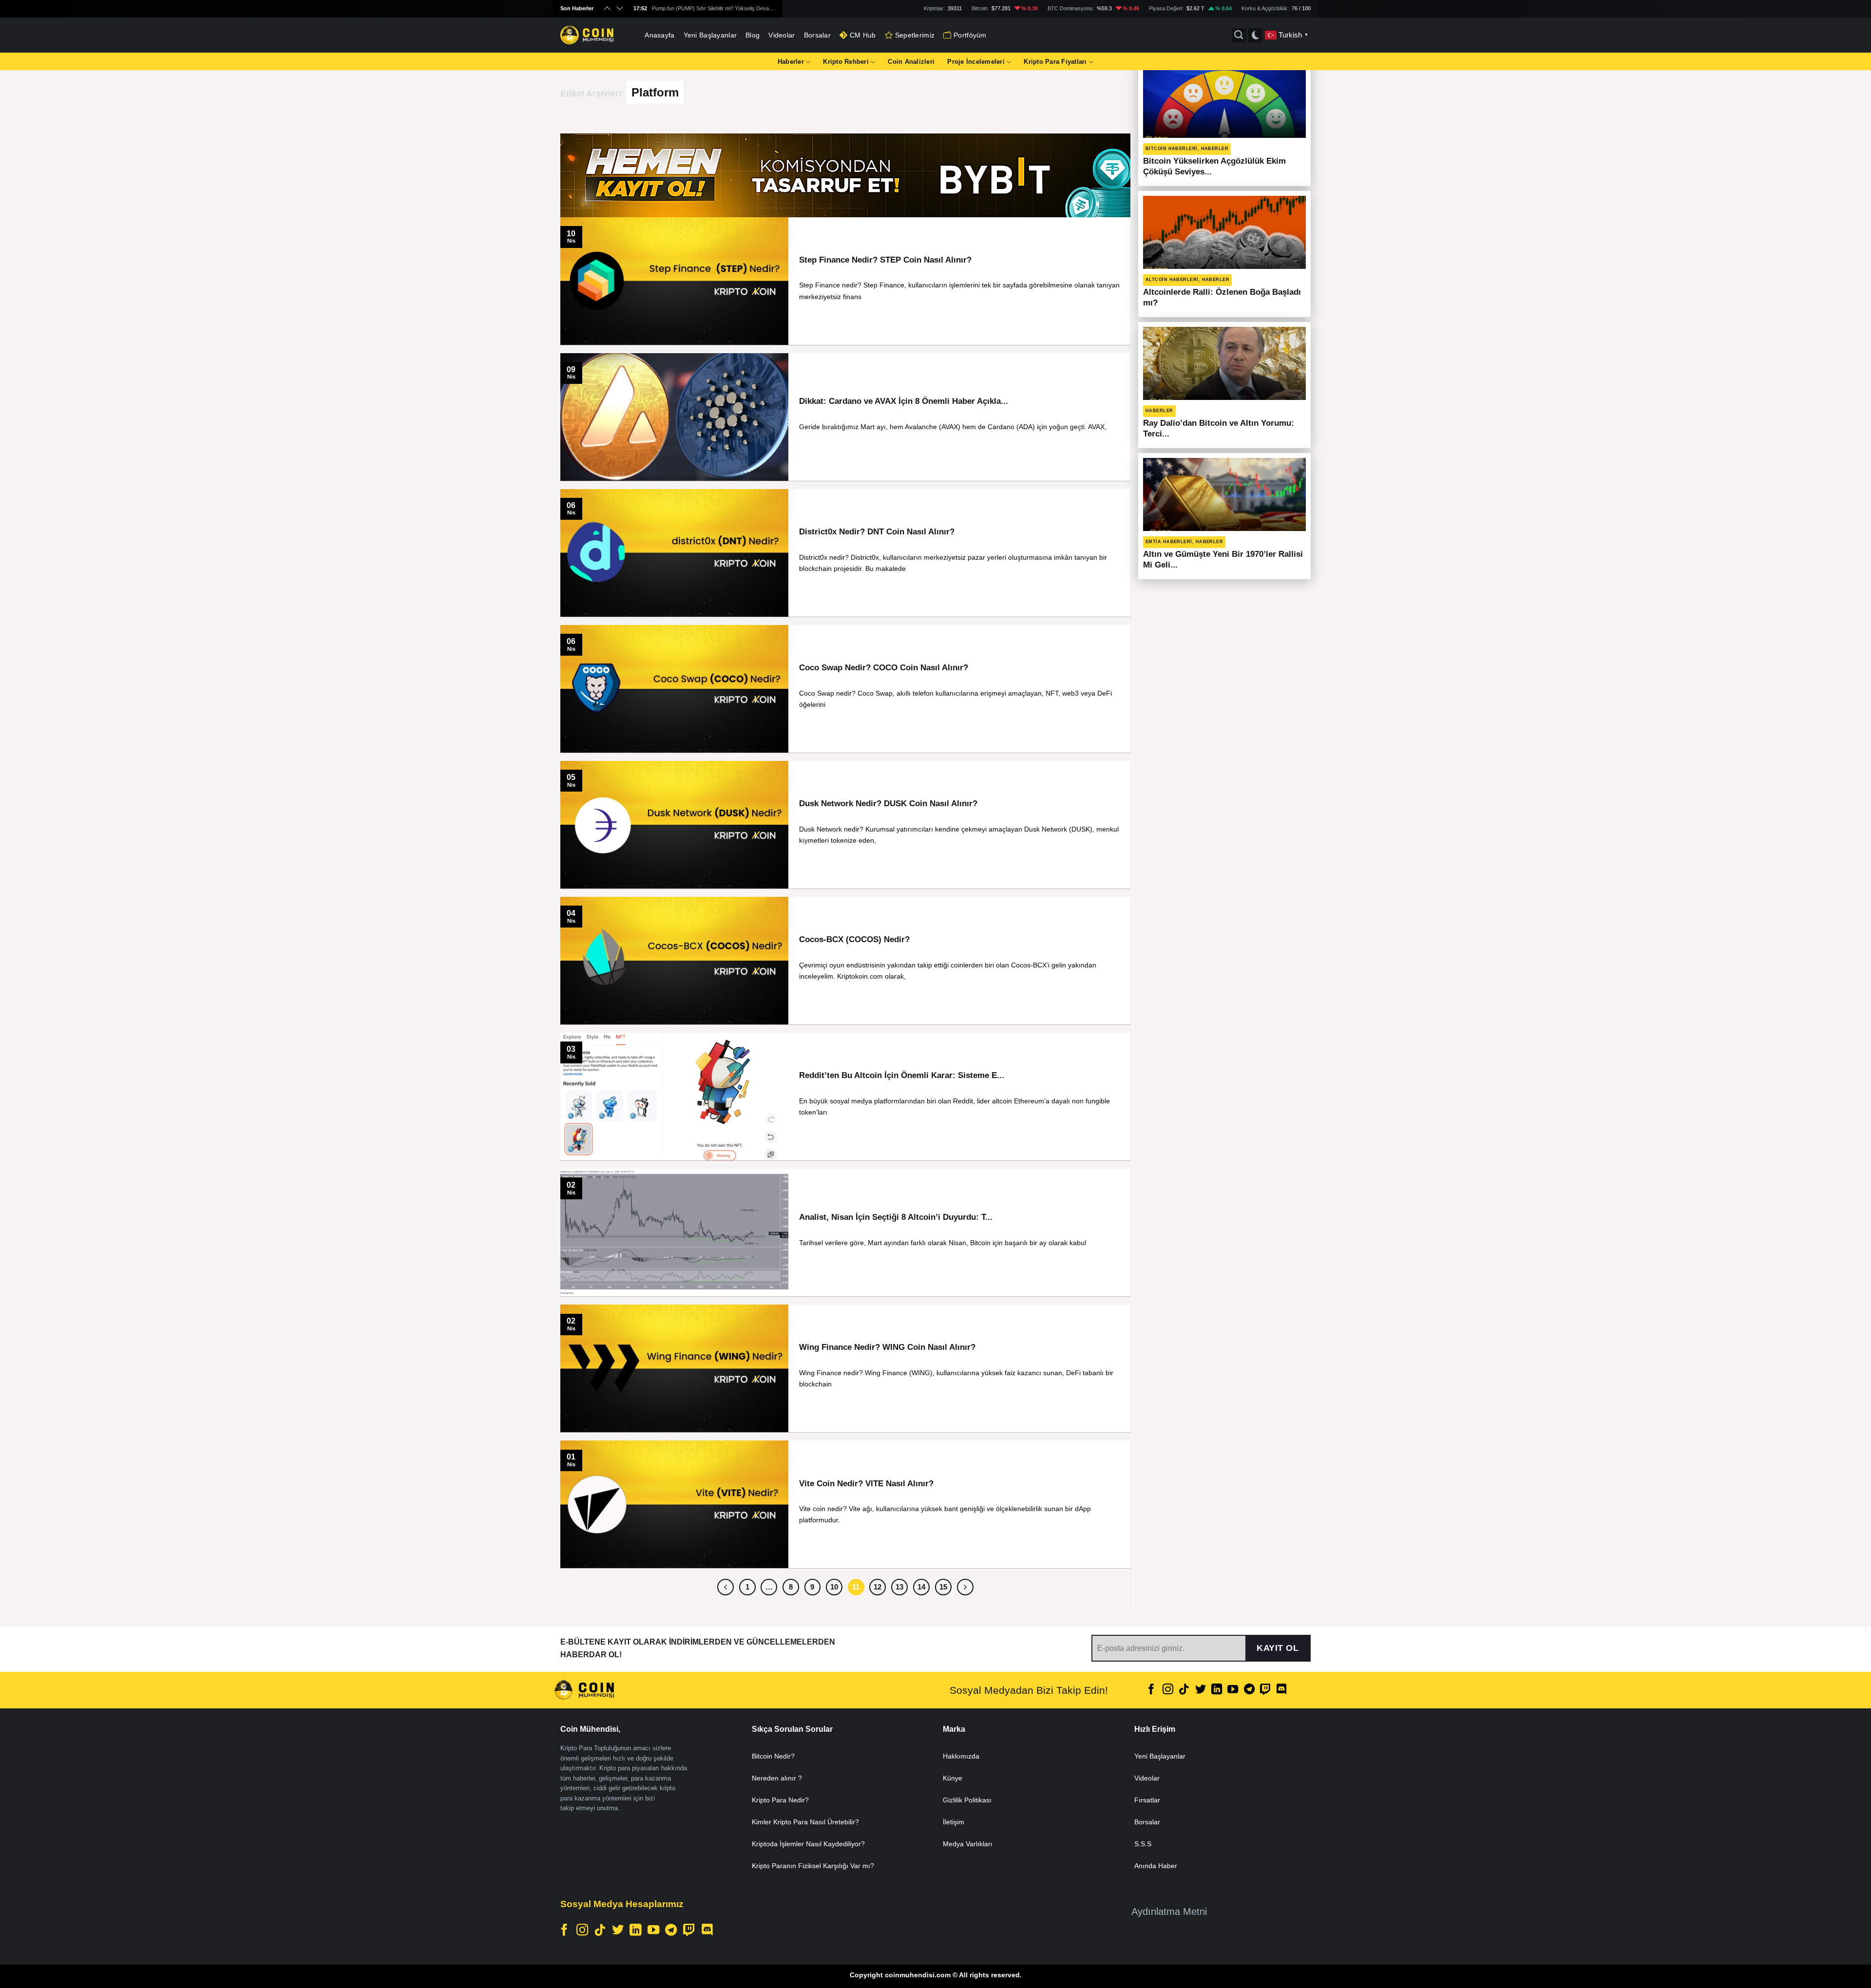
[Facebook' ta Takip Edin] (1151, 1690)
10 (834, 1587)
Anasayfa (659, 35)
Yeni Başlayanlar (710, 35)
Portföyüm (970, 35)
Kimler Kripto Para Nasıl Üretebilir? (805, 1822)
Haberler (791, 62)
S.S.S (1143, 1844)
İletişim (954, 1822)
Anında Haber (1156, 1866)
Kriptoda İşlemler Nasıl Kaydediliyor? (808, 1844)
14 (921, 1587)
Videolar (782, 35)
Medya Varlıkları (968, 1844)
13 (899, 1587)
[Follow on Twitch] (1265, 1690)
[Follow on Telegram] (1249, 1690)
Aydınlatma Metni (1169, 1912)
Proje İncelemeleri (976, 62)
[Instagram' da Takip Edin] (1168, 1690)
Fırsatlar (1147, 1800)
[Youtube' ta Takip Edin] (1233, 1690)
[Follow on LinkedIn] (1217, 1690)
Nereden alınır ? (777, 1778)
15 (943, 1587)
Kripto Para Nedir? (780, 1800)
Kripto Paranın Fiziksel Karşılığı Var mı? (813, 1866)
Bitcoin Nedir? (773, 1756)
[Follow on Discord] (1281, 1690)
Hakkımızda (961, 1756)
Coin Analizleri (911, 62)
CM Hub (863, 35)
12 (878, 1587)
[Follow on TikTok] (1184, 1690)
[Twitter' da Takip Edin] (1200, 1690)
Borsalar (817, 35)
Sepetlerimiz (915, 35)
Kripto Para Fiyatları (1055, 62)
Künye (953, 1778)
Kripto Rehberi (846, 62)
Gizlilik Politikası (967, 1800)
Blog (753, 35)
